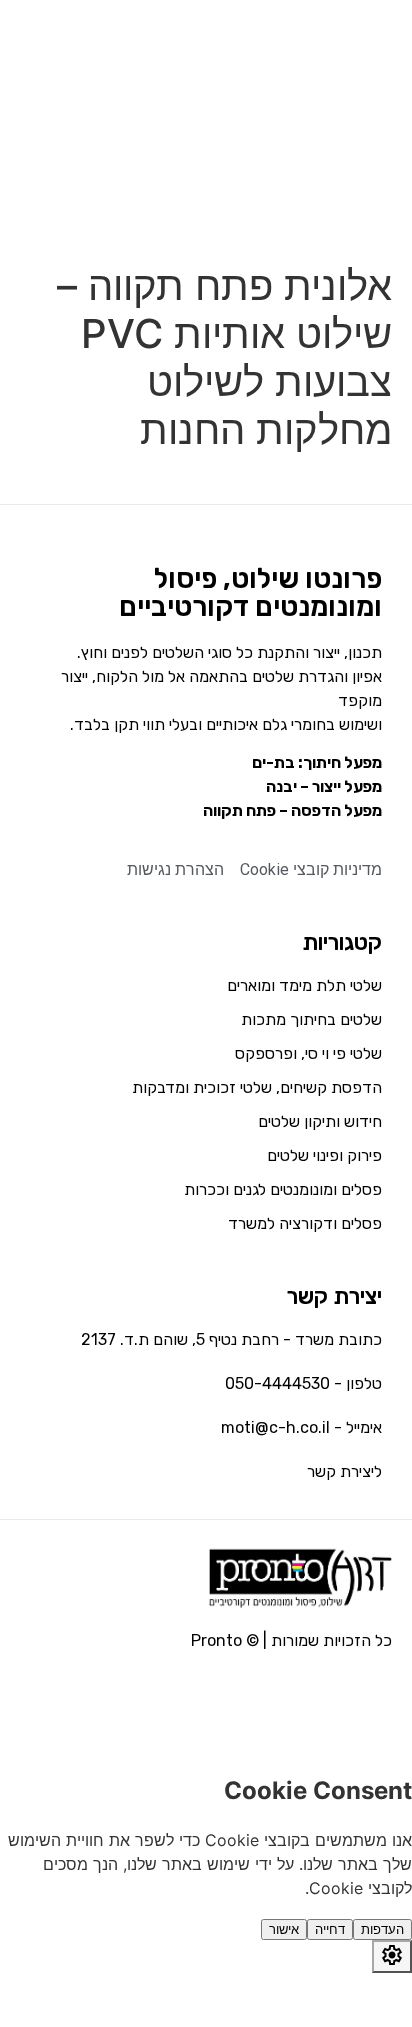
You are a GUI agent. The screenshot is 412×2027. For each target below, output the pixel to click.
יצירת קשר (334, 1296)
